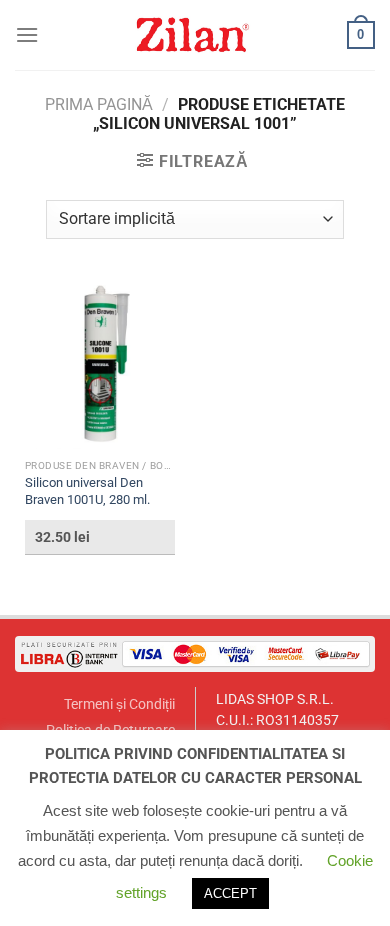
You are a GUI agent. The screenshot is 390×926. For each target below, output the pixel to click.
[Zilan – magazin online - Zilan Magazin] (193, 35)
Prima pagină (99, 104)
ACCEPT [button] (230, 893)
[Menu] (27, 34)
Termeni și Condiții (119, 704)
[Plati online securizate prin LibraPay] (195, 653)
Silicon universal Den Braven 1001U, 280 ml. (87, 491)
